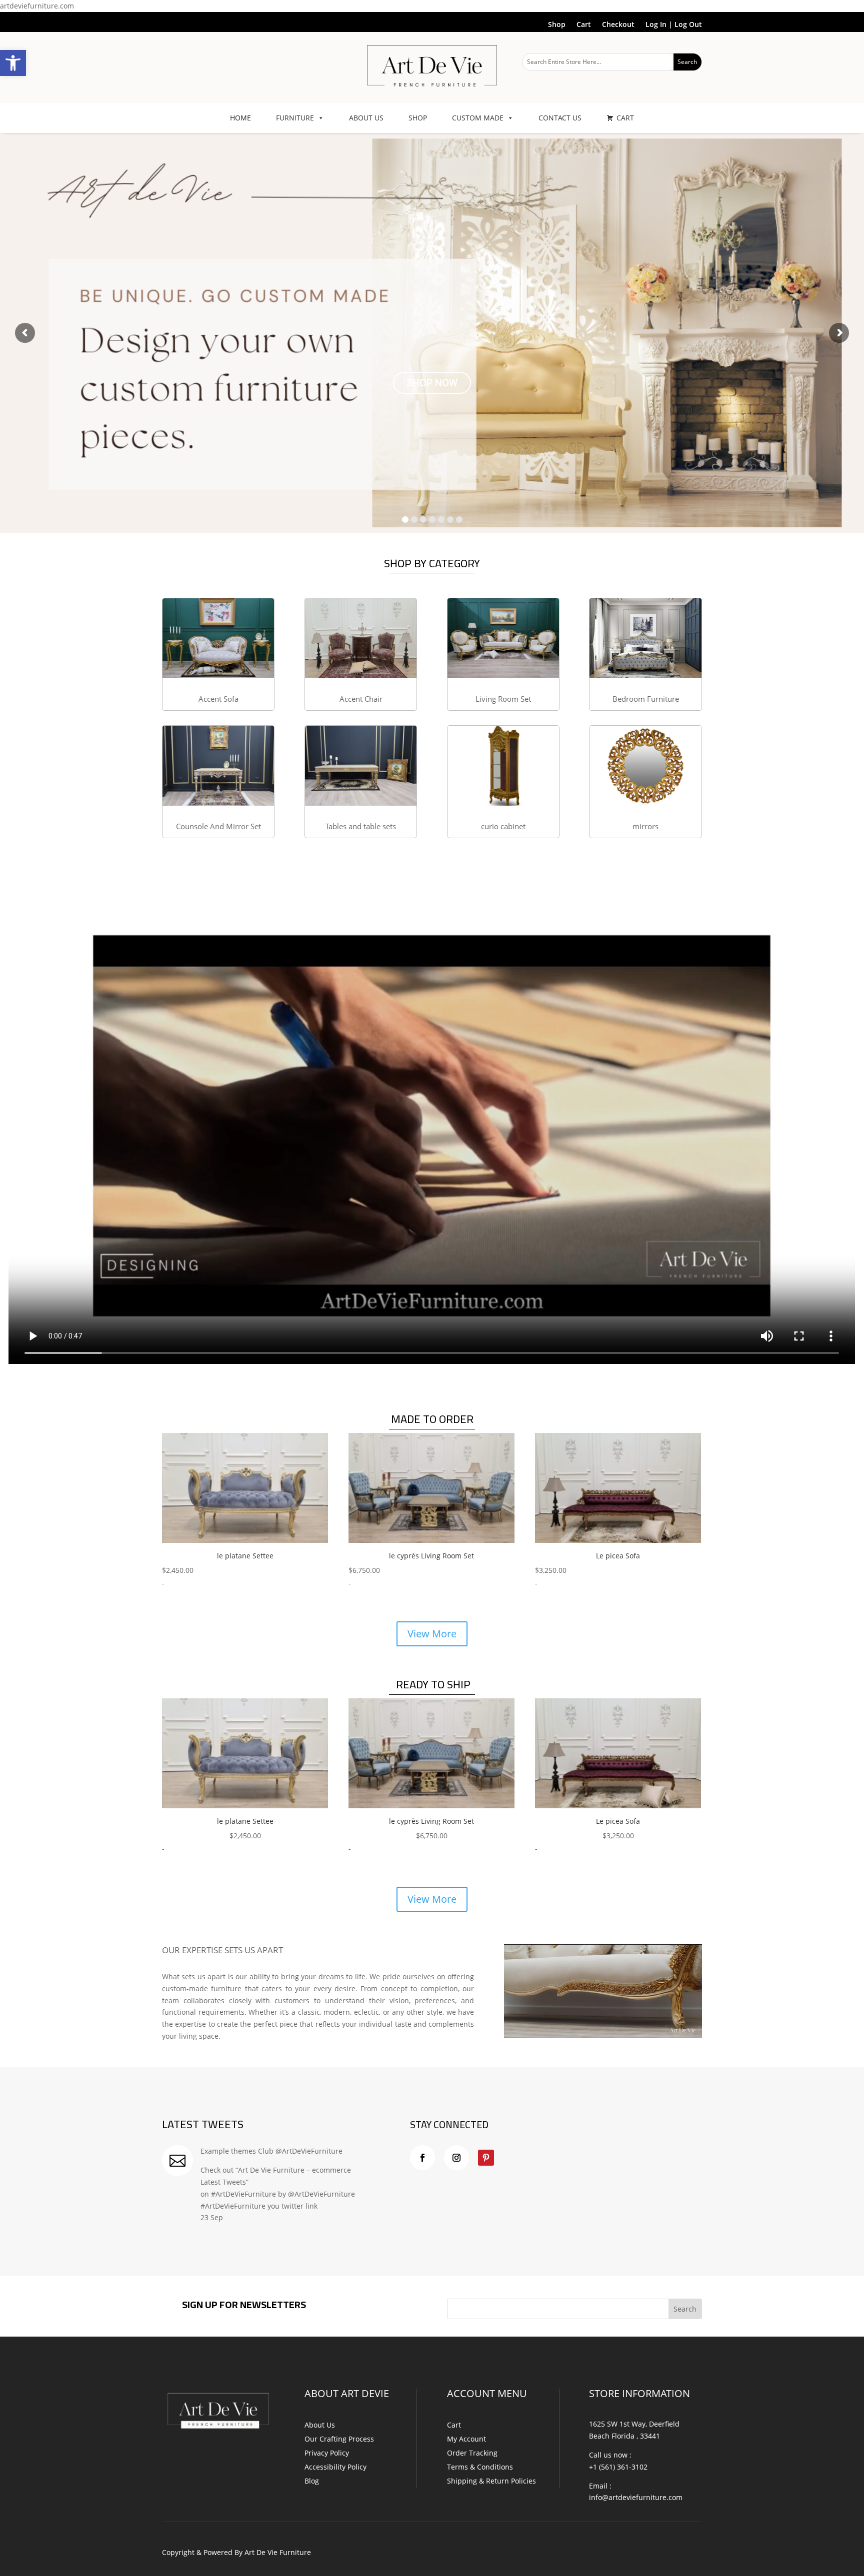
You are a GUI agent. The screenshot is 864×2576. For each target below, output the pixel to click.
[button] (13, 63)
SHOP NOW (432, 397)
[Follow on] (506, 2158)
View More (432, 1634)
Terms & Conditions (480, 2467)
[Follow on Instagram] (456, 2158)
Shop (557, 25)
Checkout (618, 25)
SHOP (418, 118)
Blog (312, 2481)
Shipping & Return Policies (491, 2481)
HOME (240, 118)
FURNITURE (295, 118)
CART (625, 118)
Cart (584, 25)
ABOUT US (366, 118)
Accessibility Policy (335, 2467)
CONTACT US (560, 118)
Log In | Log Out (674, 25)
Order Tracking (472, 2453)
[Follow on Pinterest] (486, 2158)
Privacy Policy (327, 2453)
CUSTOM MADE (478, 118)
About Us (320, 2425)
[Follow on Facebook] (422, 2158)
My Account (466, 2439)
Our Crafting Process (339, 2439)
